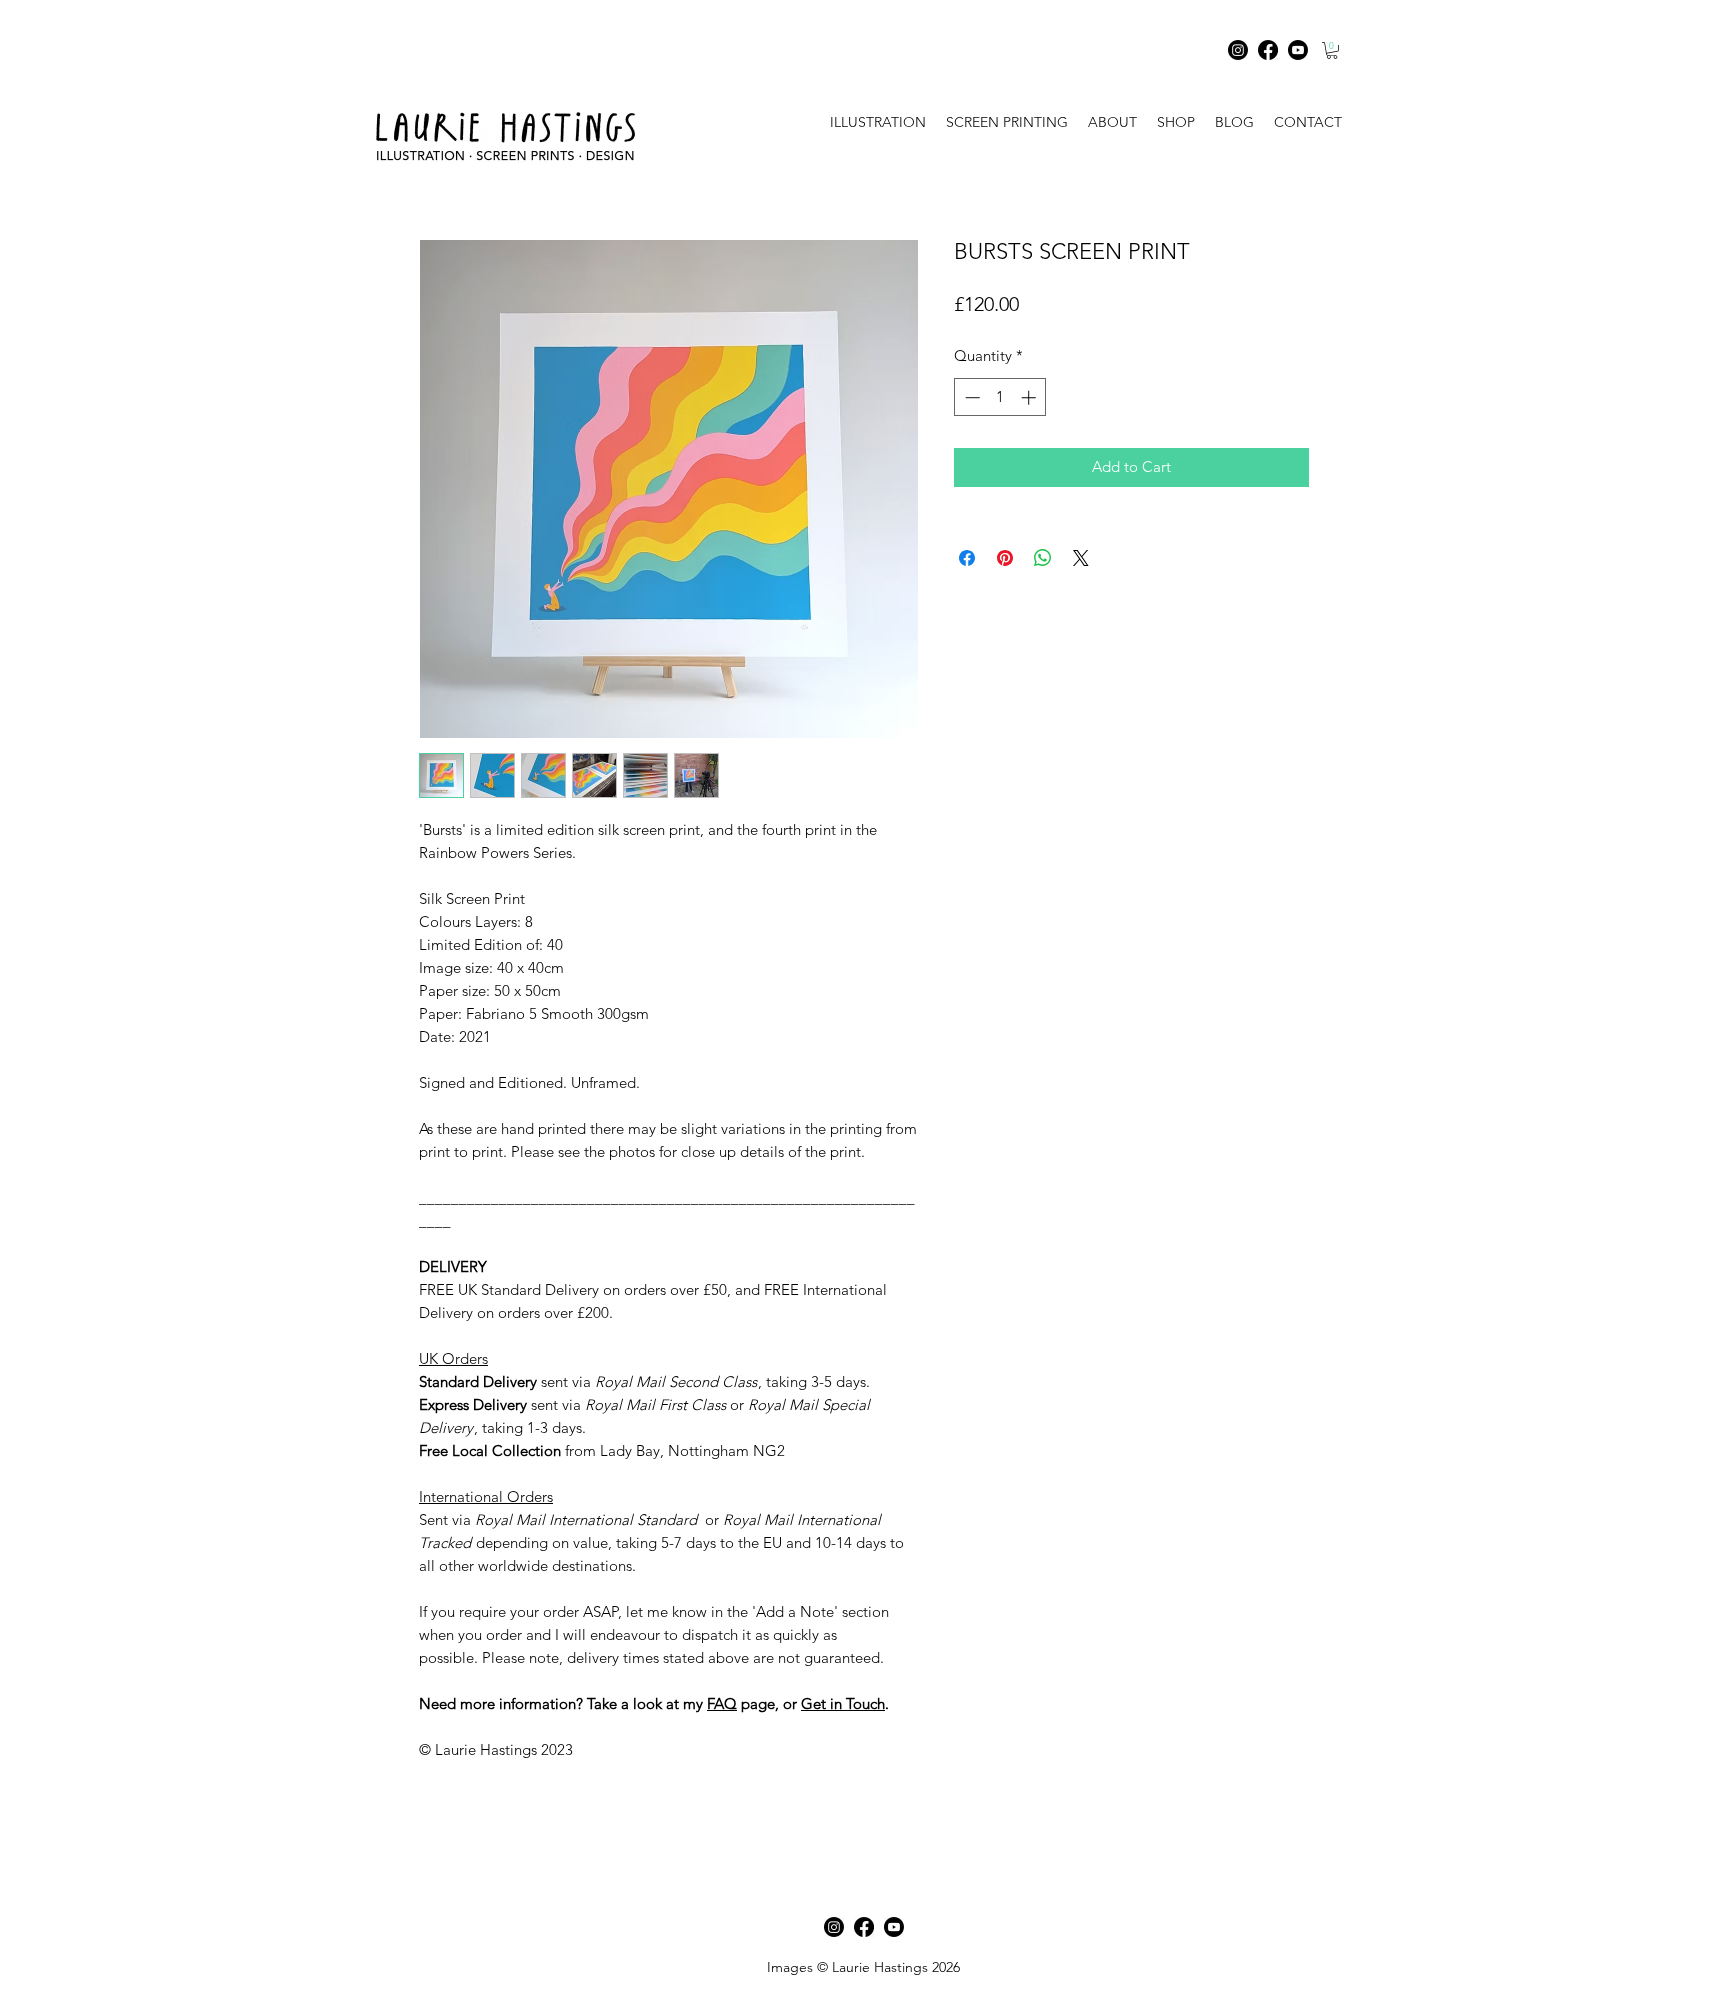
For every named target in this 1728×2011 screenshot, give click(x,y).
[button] (1332, 50)
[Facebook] (1268, 50)
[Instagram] (1238, 50)
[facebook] (864, 1927)
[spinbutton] (1000, 397)
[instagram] (834, 1927)
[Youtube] (1298, 50)
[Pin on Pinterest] (1005, 558)
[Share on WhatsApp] (1043, 558)
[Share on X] (1081, 558)
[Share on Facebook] (967, 558)
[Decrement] (970, 397)
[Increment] (1030, 397)
